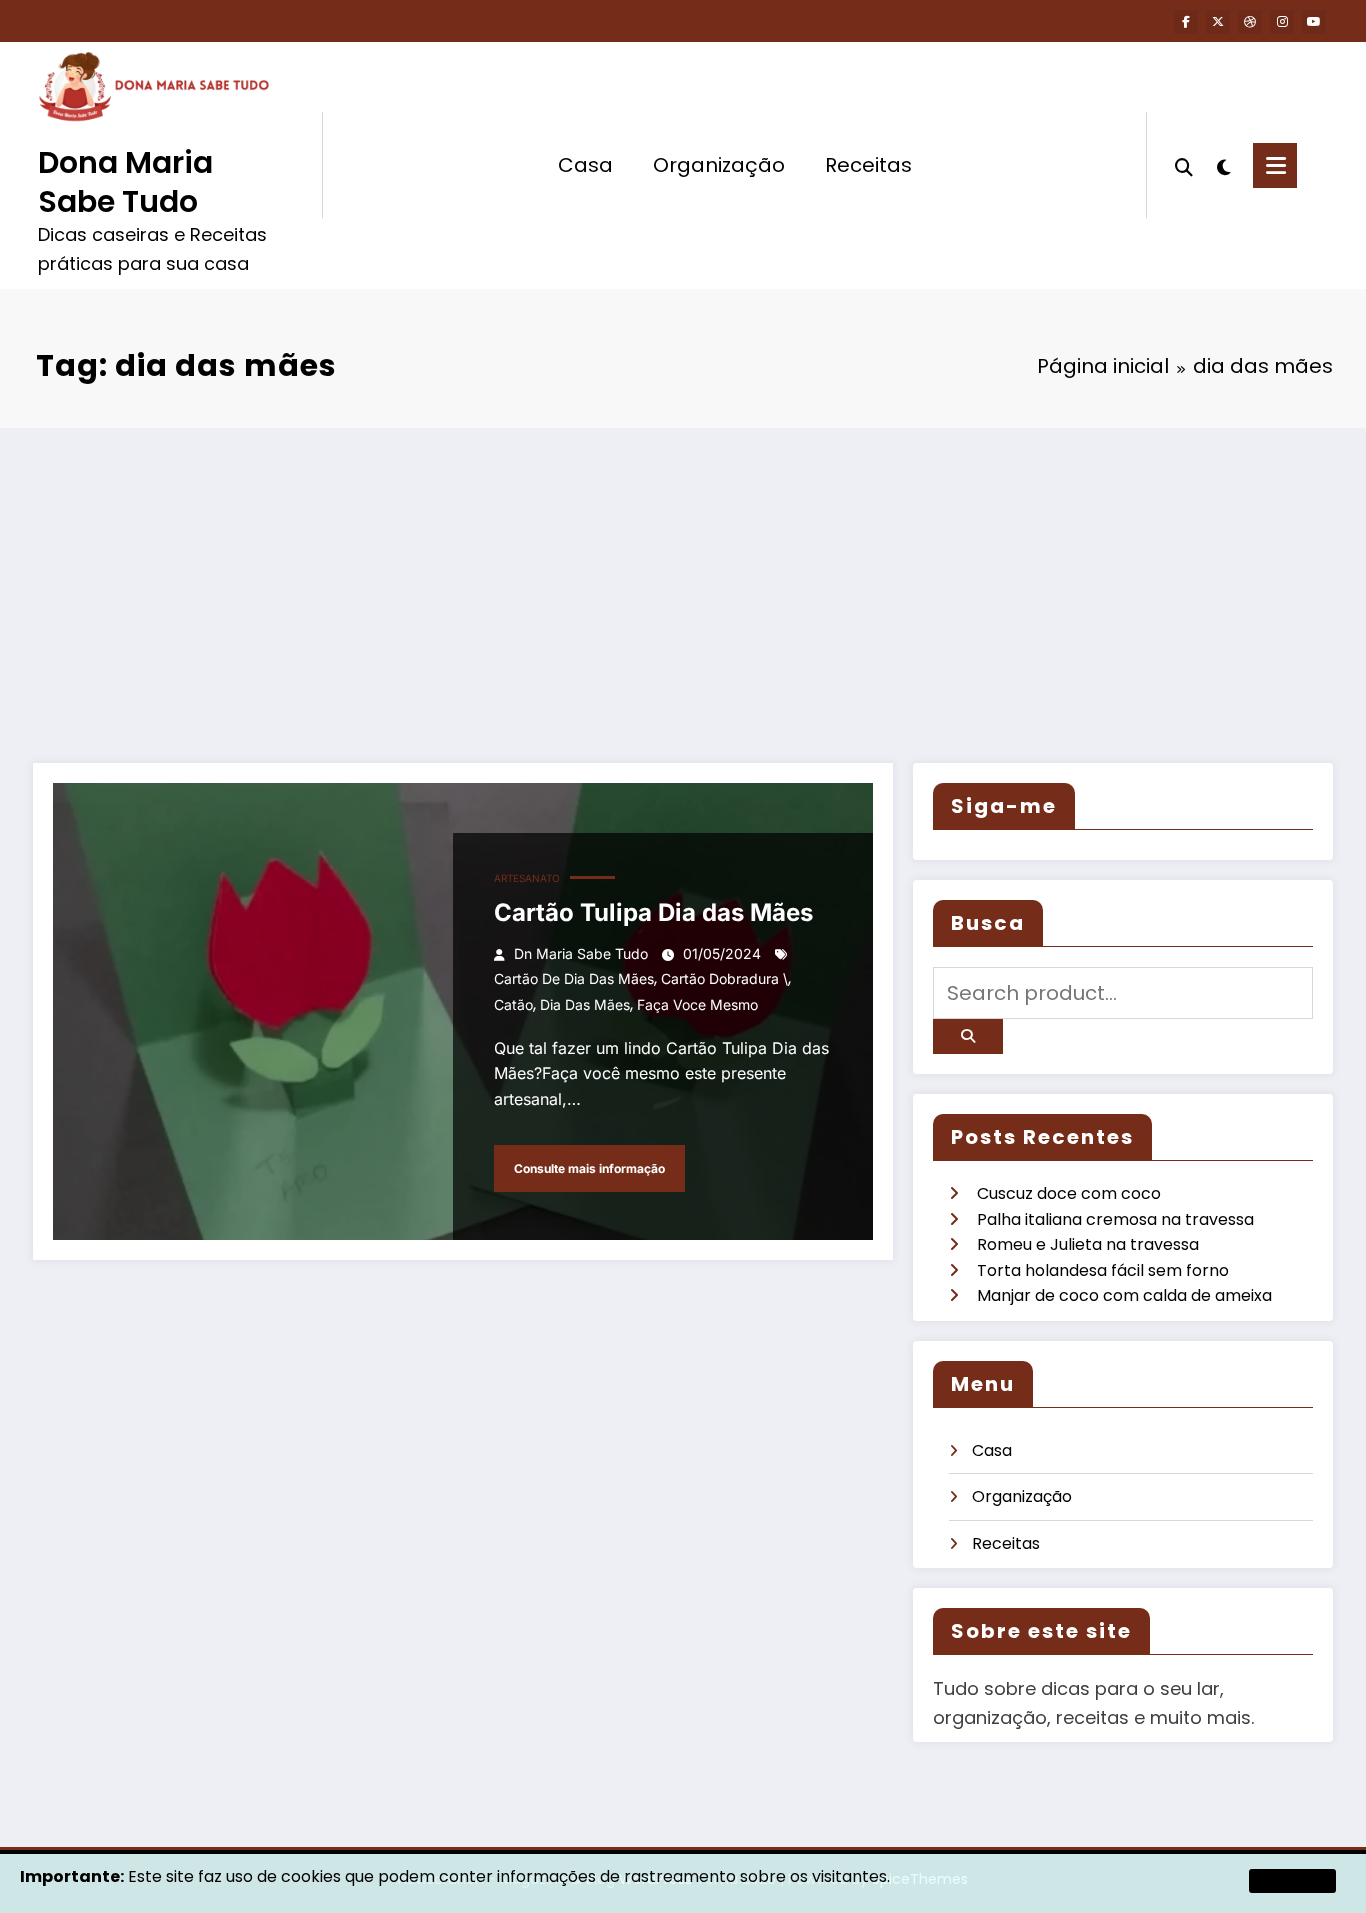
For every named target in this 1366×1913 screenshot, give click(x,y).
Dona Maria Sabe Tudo (125, 182)
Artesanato (527, 878)
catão (513, 1004)
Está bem (1292, 1880)
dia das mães (585, 1004)
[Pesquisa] (1184, 165)
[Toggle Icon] (1275, 165)
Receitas (868, 165)
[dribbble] (1250, 22)
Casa (585, 165)
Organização (719, 165)
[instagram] (1282, 22)
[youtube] (1314, 22)
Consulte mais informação (589, 1168)
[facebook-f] (1186, 22)
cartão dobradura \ (724, 978)
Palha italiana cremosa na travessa (1115, 1219)
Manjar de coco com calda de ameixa (1124, 1295)
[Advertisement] (683, 578)
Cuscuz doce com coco (1069, 1193)
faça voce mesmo (697, 1004)
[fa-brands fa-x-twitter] (1218, 22)
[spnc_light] (1223, 165)
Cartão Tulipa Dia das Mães (653, 912)
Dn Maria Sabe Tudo (581, 953)
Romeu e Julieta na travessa (1088, 1244)
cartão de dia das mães (574, 978)
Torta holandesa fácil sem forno (1103, 1270)
